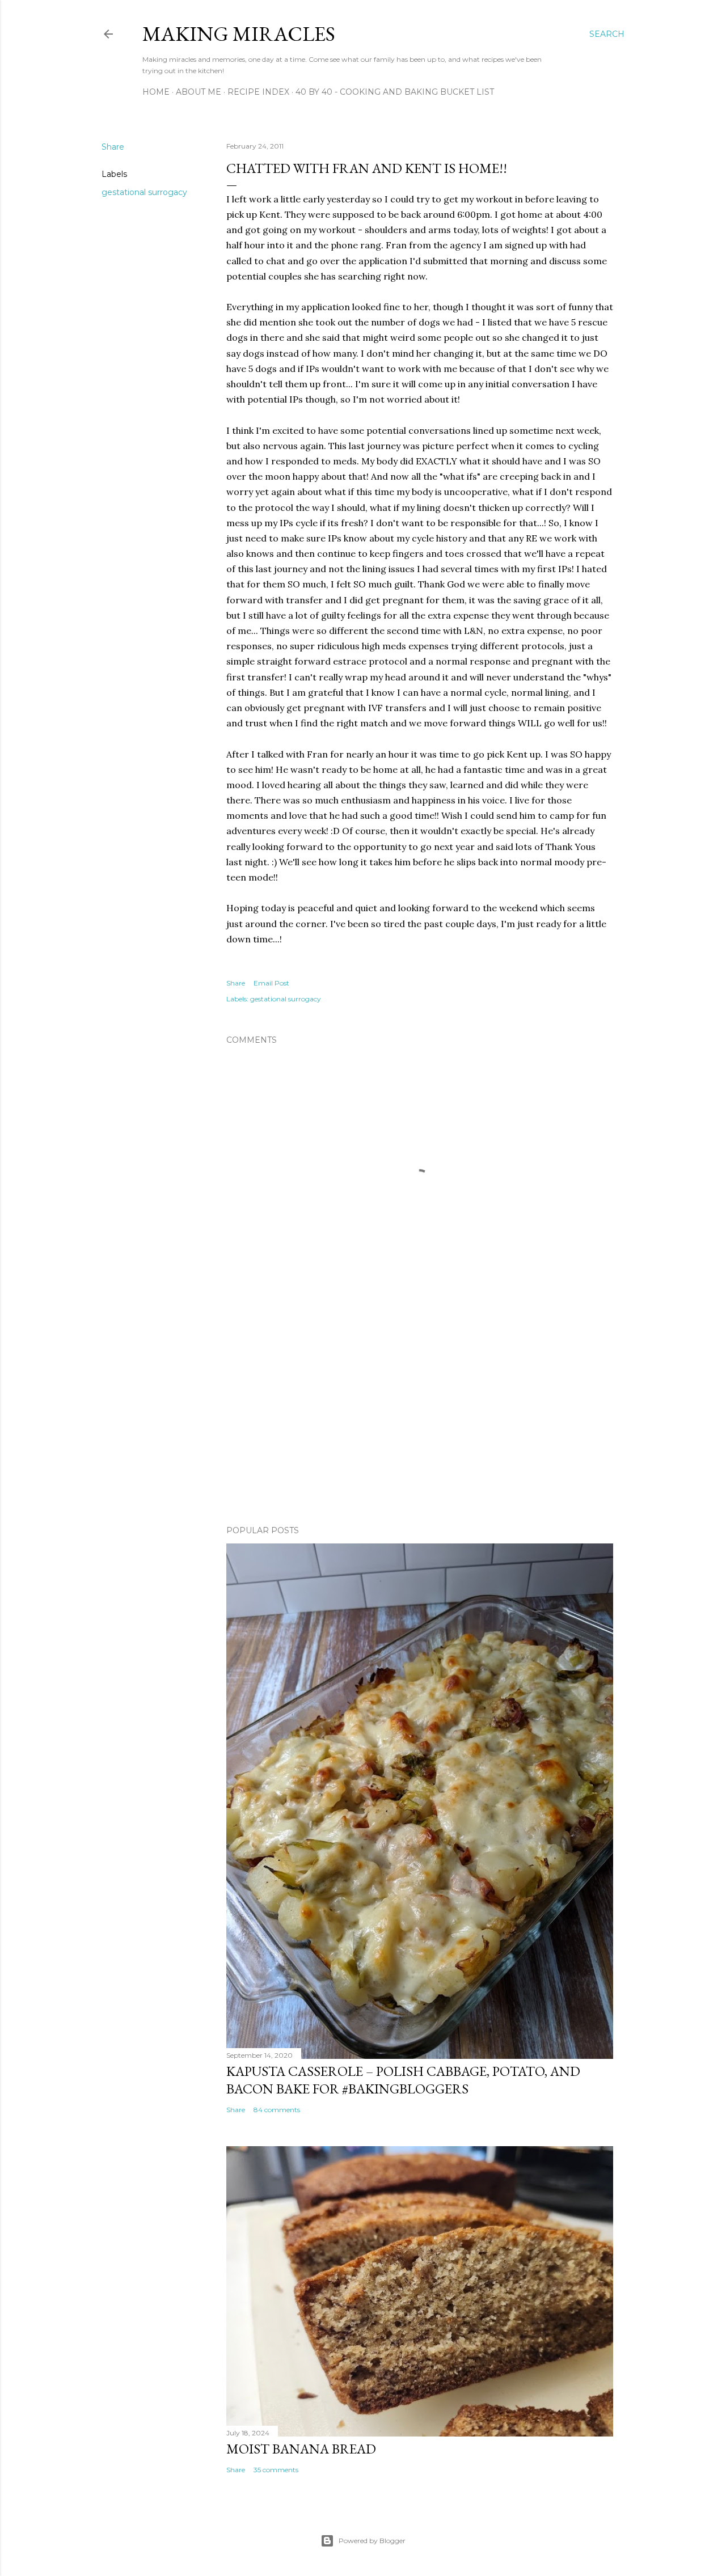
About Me (199, 92)
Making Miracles (239, 34)
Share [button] (113, 147)
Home (156, 92)
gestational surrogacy (144, 192)
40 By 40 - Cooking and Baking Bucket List (395, 92)
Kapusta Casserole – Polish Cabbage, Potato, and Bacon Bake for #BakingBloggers (403, 2080)
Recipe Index (258, 92)
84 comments (277, 2110)
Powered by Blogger (372, 2541)
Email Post (271, 983)
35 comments (276, 2470)
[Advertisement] (420, 1418)
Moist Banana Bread (301, 2449)
